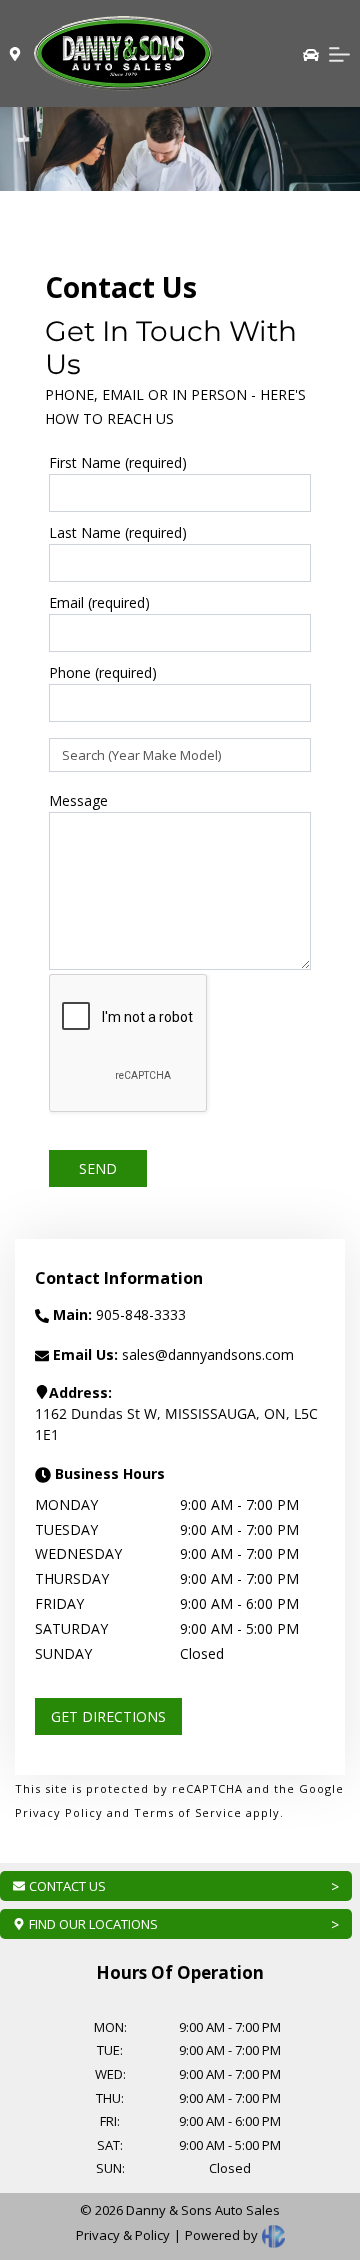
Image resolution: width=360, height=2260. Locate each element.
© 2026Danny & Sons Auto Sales (180, 2210)
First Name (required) (118, 462)
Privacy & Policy (123, 2235)
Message (78, 800)
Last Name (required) (118, 532)
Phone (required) (103, 672)
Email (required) (99, 602)
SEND (98, 1168)
